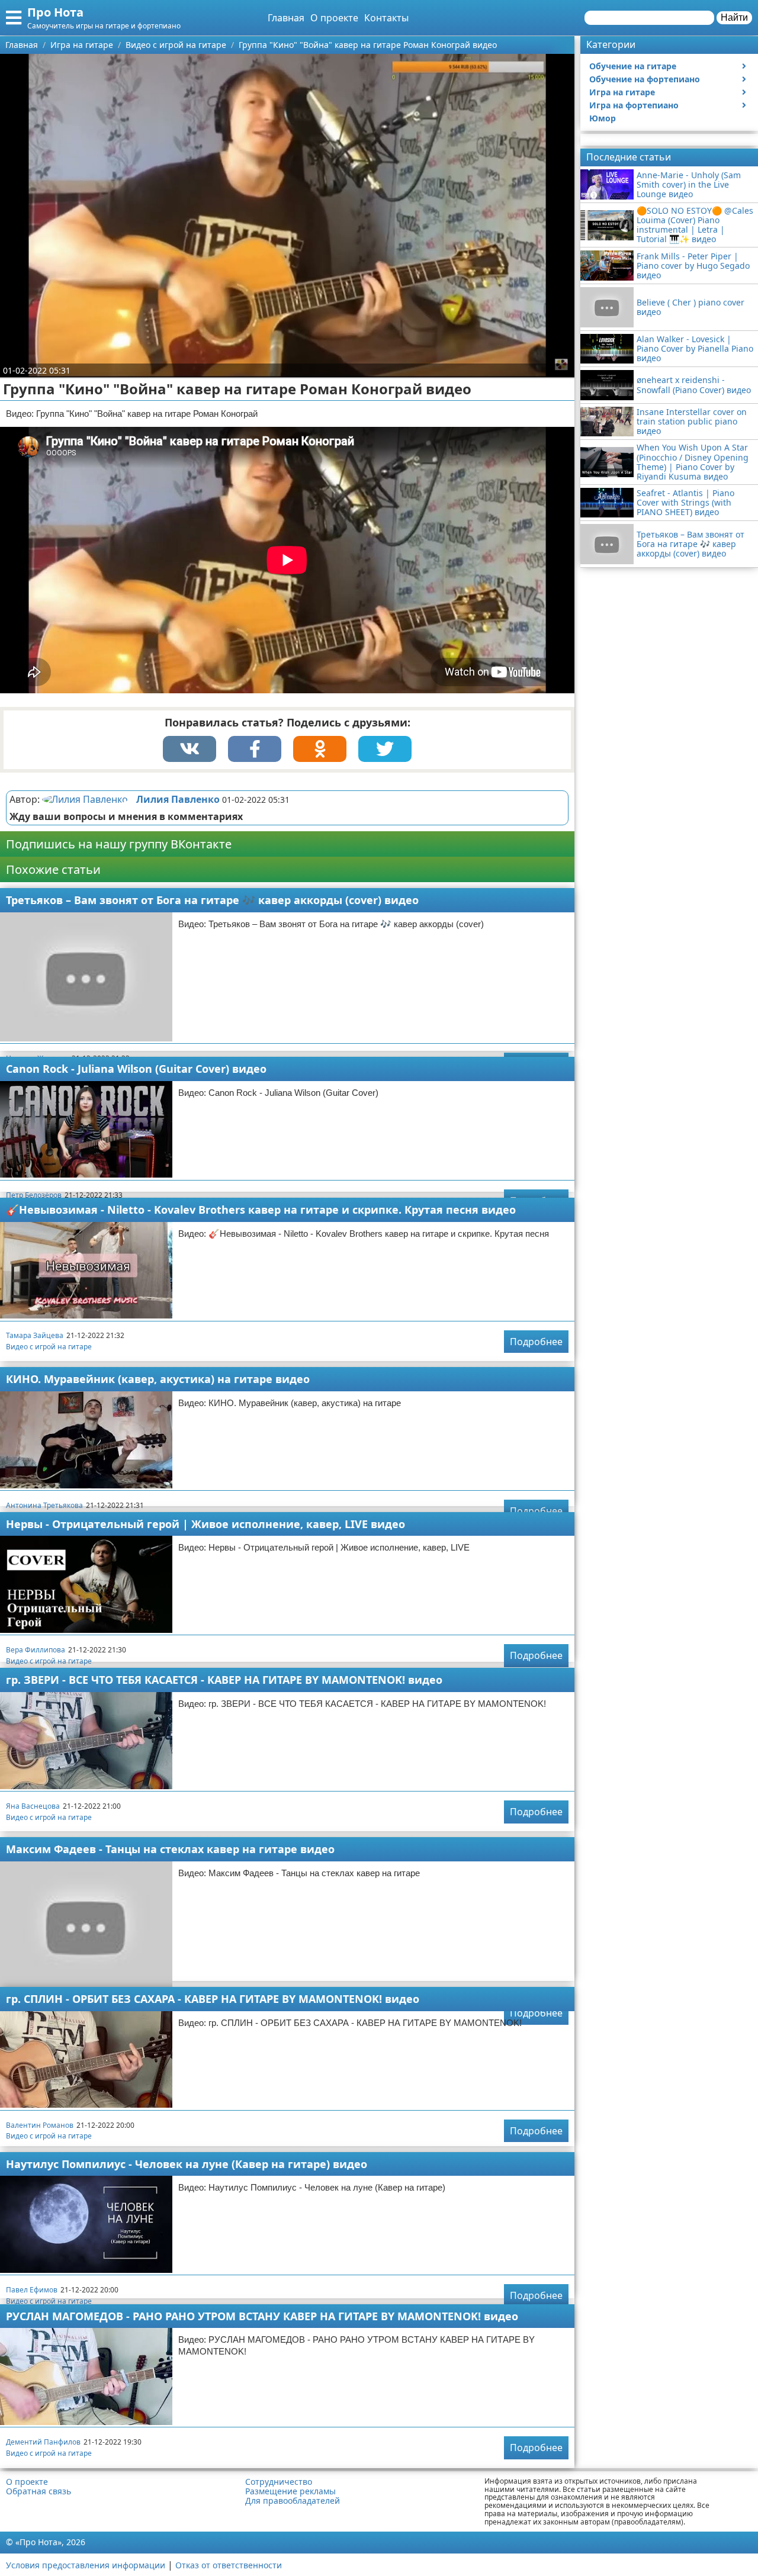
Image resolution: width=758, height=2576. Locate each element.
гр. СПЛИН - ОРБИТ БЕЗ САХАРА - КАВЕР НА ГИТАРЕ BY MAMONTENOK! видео (213, 1999)
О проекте (334, 18)
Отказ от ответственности (229, 2565)
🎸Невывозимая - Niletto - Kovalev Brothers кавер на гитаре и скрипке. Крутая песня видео (261, 1210)
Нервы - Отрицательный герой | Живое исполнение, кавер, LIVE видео (205, 1524)
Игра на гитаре (622, 92)
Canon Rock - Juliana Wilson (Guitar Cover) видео (136, 1069)
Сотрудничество (279, 2482)
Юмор (603, 118)
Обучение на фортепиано (645, 79)
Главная (286, 18)
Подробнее (536, 1342)
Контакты (386, 18)
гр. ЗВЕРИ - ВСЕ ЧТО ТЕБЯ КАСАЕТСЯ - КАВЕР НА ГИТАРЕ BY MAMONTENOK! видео (224, 1680)
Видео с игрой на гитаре (49, 1347)
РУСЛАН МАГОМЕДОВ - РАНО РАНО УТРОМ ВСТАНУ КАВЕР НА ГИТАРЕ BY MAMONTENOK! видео (262, 2316)
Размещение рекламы (290, 2491)
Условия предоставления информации (86, 2565)
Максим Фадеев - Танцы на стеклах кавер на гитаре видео (170, 1849)
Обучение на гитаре (633, 66)
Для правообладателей (293, 2501)
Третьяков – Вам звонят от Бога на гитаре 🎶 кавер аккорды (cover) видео (212, 900)
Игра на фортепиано (634, 105)
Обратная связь (38, 2491)
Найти (734, 17)
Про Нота (55, 12)
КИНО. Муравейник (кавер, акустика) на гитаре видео (158, 1379)
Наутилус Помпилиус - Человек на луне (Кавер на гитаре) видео (187, 2164)
